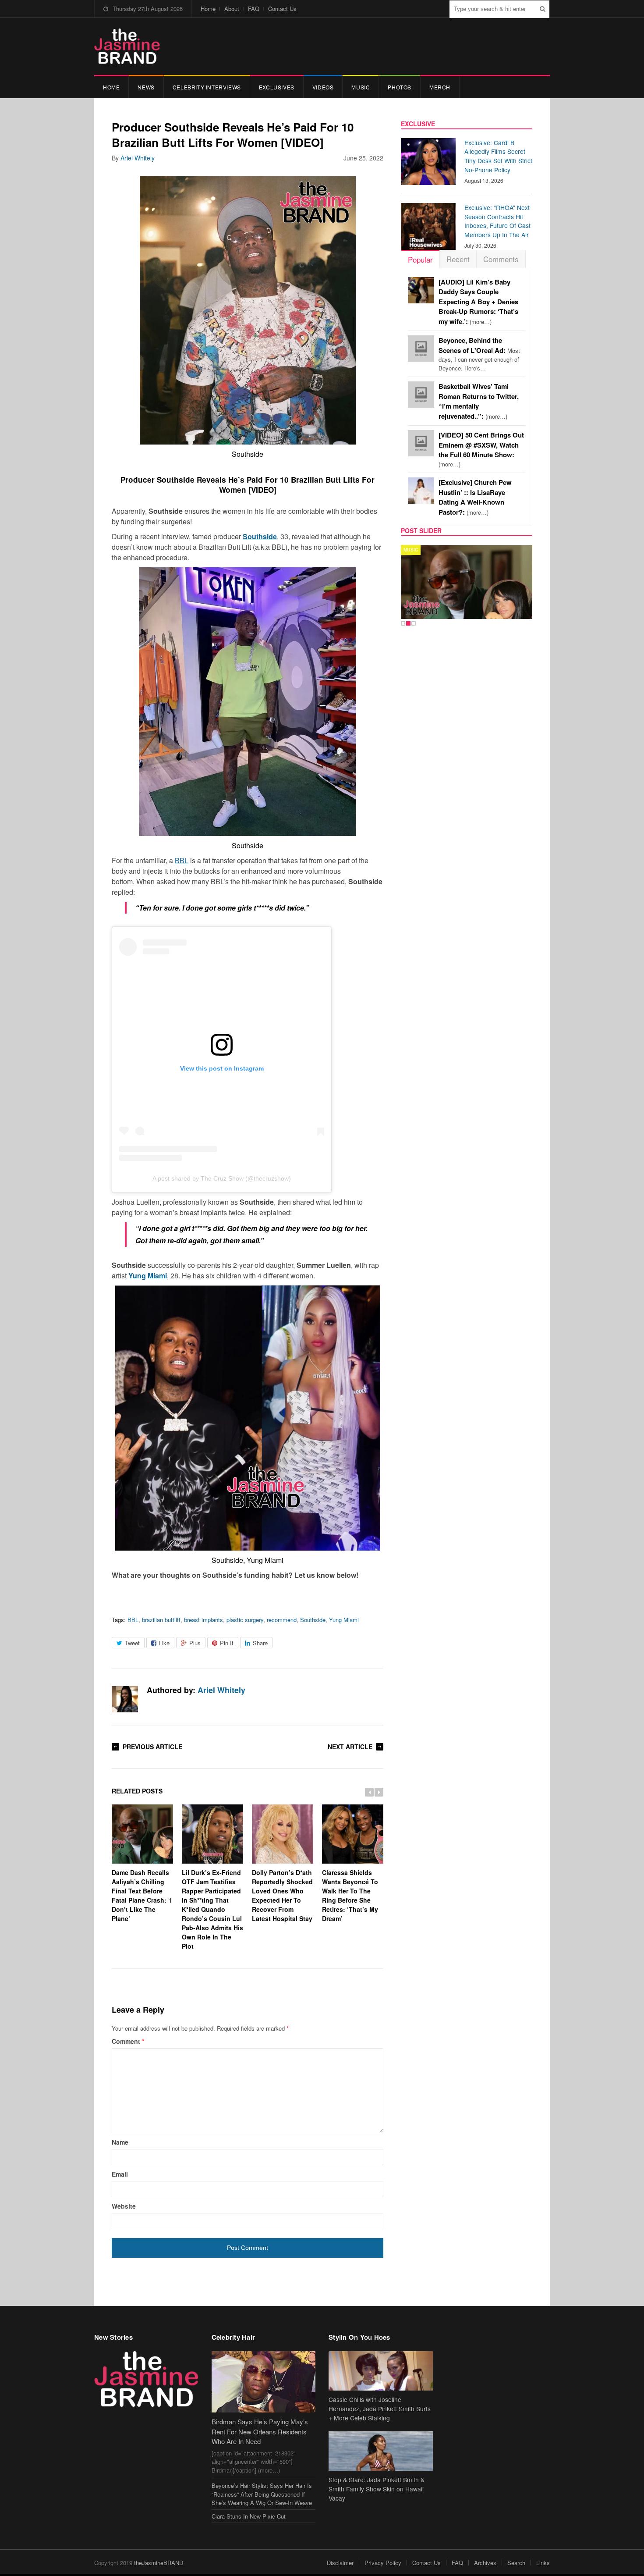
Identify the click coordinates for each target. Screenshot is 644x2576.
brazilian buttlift (161, 1620)
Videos (323, 87)
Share (260, 1643)
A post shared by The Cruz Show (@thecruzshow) (222, 1178)
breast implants (203, 1620)
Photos (400, 87)
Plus (195, 1643)
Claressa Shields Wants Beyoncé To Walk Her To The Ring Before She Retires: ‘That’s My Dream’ (350, 1895)
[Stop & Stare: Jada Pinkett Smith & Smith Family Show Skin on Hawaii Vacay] (381, 2451)
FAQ (254, 9)
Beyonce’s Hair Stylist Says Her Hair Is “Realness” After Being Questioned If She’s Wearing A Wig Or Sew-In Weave (262, 2494)
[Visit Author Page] (125, 1699)
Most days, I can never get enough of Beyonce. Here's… (479, 354)
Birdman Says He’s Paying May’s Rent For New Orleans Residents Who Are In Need (260, 2431)
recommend (282, 1620)
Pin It (227, 1643)
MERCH (440, 87)
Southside (313, 1620)
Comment (128, 2041)
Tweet (132, 1643)
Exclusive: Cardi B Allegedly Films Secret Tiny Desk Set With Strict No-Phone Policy (498, 156)
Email (120, 2174)
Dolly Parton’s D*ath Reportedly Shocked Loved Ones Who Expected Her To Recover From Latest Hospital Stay (282, 1895)
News (146, 87)
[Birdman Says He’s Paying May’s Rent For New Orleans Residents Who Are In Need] (264, 2382)
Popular (420, 259)
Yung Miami (344, 1620)
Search (516, 2563)
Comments (501, 259)
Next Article (350, 1747)
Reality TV (417, 550)
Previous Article (152, 1747)
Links (543, 2563)
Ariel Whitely (138, 158)
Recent (458, 259)
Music (361, 87)
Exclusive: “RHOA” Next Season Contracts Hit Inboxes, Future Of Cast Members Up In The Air (497, 221)
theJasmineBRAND (159, 2563)
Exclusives (277, 87)
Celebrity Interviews (207, 87)
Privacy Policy (383, 2563)
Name (120, 2142)
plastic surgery (245, 1620)
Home (208, 9)
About (232, 9)
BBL (182, 860)
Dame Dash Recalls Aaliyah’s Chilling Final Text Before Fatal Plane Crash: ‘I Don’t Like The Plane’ (142, 1895)
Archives (485, 2563)
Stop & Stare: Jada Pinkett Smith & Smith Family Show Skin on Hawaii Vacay (377, 2489)
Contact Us (282, 9)
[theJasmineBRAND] (127, 46)
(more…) (478, 302)
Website (124, 2206)
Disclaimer (340, 2563)
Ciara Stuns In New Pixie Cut (249, 2516)
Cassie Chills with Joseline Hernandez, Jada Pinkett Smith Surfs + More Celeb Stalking (380, 2409)
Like (164, 1643)
